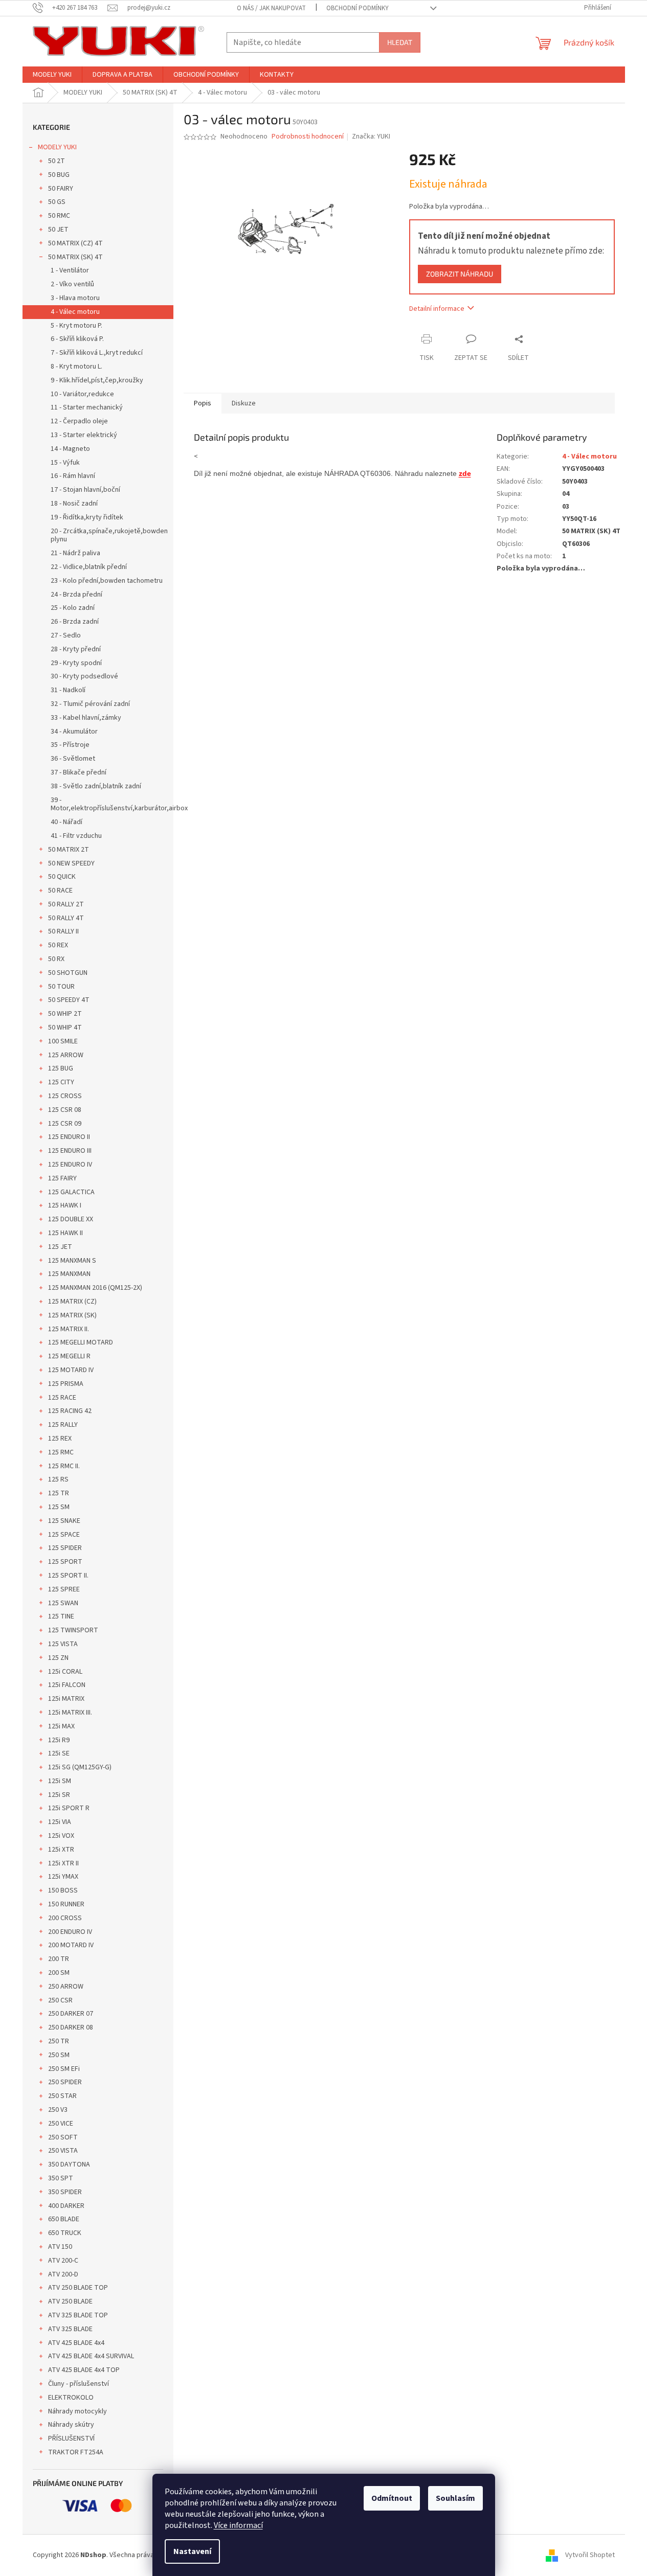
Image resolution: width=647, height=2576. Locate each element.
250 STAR (62, 2096)
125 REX (60, 1439)
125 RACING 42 (70, 1411)
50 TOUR (61, 987)
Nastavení (192, 2551)
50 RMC (59, 216)
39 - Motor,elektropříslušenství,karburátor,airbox (112, 804)
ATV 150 (60, 2247)
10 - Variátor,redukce (82, 394)
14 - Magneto (70, 449)
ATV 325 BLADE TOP (78, 2315)
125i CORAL (65, 1672)
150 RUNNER (66, 1904)
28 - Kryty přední (76, 649)
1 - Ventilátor (70, 270)
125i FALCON (67, 1685)
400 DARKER (66, 2206)
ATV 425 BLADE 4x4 (76, 2343)
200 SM (59, 1973)
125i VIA (60, 1822)
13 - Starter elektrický (84, 435)
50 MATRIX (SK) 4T (75, 257)
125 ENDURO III (70, 1151)
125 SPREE (64, 1589)
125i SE (59, 1753)
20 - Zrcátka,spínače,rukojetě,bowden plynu (109, 535)
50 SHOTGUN (68, 973)
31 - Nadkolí (68, 690)
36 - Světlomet (73, 759)
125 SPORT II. (68, 1576)
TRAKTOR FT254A (76, 2452)
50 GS (57, 202)
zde (465, 473)
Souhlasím (455, 2498)
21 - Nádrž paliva (75, 553)
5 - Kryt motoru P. (76, 326)
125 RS (58, 1479)
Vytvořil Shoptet (590, 2555)
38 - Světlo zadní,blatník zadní (96, 786)
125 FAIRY (62, 1178)
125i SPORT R (69, 1808)
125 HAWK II (65, 1233)
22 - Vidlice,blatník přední (89, 567)
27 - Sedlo (66, 635)
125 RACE (62, 1398)
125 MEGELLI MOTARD (81, 1342)
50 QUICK (62, 877)
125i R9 (59, 1740)
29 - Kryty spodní (76, 663)
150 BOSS (63, 1890)
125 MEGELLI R (69, 1356)
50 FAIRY (61, 189)
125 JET (60, 1247)
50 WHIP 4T (65, 1028)
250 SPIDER (65, 2082)
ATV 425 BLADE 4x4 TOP (84, 2370)
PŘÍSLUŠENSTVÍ (71, 2438)
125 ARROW (66, 1055)
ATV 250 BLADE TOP (78, 2288)
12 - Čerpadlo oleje (79, 421)
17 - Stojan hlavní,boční (85, 490)
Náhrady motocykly (77, 2411)
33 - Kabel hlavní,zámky (86, 718)
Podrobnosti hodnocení (308, 137)
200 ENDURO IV (70, 1932)
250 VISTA (63, 2151)
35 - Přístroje (70, 745)
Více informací (238, 2525)
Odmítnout (392, 2498)
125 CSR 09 (65, 1124)
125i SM (60, 1781)
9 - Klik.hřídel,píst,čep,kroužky (97, 380)
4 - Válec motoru (75, 312)
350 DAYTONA (69, 2164)
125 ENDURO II (69, 1137)
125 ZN (58, 1658)
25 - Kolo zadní (73, 608)
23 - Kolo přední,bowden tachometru (107, 581)
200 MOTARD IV (71, 1945)
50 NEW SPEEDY (71, 863)
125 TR (59, 1493)
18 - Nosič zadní (74, 504)
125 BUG (61, 1068)
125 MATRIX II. (69, 1329)
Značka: (371, 136)
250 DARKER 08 (71, 2027)
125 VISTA (63, 1644)
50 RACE (60, 891)
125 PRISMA (66, 1384)
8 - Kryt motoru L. (76, 367)
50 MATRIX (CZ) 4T (75, 243)
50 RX (56, 959)
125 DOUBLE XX (71, 1219)
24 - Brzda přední (76, 595)
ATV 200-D (63, 2274)
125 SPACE (64, 1535)
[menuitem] (52, 75)
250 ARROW (66, 1987)
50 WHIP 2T (65, 1014)
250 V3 (58, 2110)
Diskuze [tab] (244, 403)
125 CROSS (65, 1096)
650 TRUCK (65, 2233)
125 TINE (61, 1616)
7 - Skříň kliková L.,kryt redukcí (97, 353)
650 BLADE (64, 2219)
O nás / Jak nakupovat (271, 8)
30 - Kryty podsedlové (84, 676)
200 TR (59, 1959)
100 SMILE (63, 1041)
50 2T (57, 161)
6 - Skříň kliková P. (77, 339)
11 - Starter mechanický (87, 407)
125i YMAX (63, 1877)
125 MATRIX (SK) (72, 1315)
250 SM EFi (64, 2069)
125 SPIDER (65, 1548)
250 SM (59, 2055)
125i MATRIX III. (70, 1713)
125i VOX (61, 1836)
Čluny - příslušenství (79, 2384)
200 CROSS (65, 1918)
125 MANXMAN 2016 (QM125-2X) (95, 1288)
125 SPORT (65, 1562)
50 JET (58, 230)
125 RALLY (63, 1425)
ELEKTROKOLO (71, 2398)
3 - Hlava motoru (75, 298)
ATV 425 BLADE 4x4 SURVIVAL (91, 2356)
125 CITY (61, 1082)
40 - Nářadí (66, 822)
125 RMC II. (64, 1466)
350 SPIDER (65, 2192)
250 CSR (60, 2000)
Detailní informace (437, 309)
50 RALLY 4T (66, 918)
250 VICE (61, 2124)
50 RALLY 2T (66, 904)
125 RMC (61, 1452)
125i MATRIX (66, 1699)
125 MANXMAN (69, 1274)
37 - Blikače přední (79, 772)
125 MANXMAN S (72, 1261)
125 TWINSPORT (73, 1630)
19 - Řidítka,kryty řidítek (87, 517)
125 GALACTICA (71, 1192)
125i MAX (61, 1726)
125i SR (59, 1795)
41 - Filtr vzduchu (76, 836)
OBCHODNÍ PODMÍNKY (358, 8)
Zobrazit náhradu (460, 274)
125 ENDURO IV (70, 1165)
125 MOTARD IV (71, 1370)
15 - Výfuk (65, 463)
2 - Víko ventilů (72, 284)
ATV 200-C (63, 2261)
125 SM (59, 1507)
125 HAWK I (65, 1205)
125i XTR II (63, 1863)
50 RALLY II (63, 931)
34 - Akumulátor (74, 732)
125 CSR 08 (65, 1110)
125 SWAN (63, 1603)
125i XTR (61, 1850)
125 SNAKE (64, 1521)
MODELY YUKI (57, 147)
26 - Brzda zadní (75, 622)
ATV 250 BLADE (70, 2301)
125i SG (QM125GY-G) (80, 1767)
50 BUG (59, 175)
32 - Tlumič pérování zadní (90, 704)
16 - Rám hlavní (73, 476)
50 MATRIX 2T (69, 850)
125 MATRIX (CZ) (72, 1302)
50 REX (58, 945)
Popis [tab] (203, 403)
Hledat (400, 42)
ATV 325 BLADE (70, 2329)
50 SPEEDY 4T (69, 1000)
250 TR (59, 2041)
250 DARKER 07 (71, 2014)
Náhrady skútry (71, 2425)
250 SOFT (63, 2137)
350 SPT (61, 2178)
